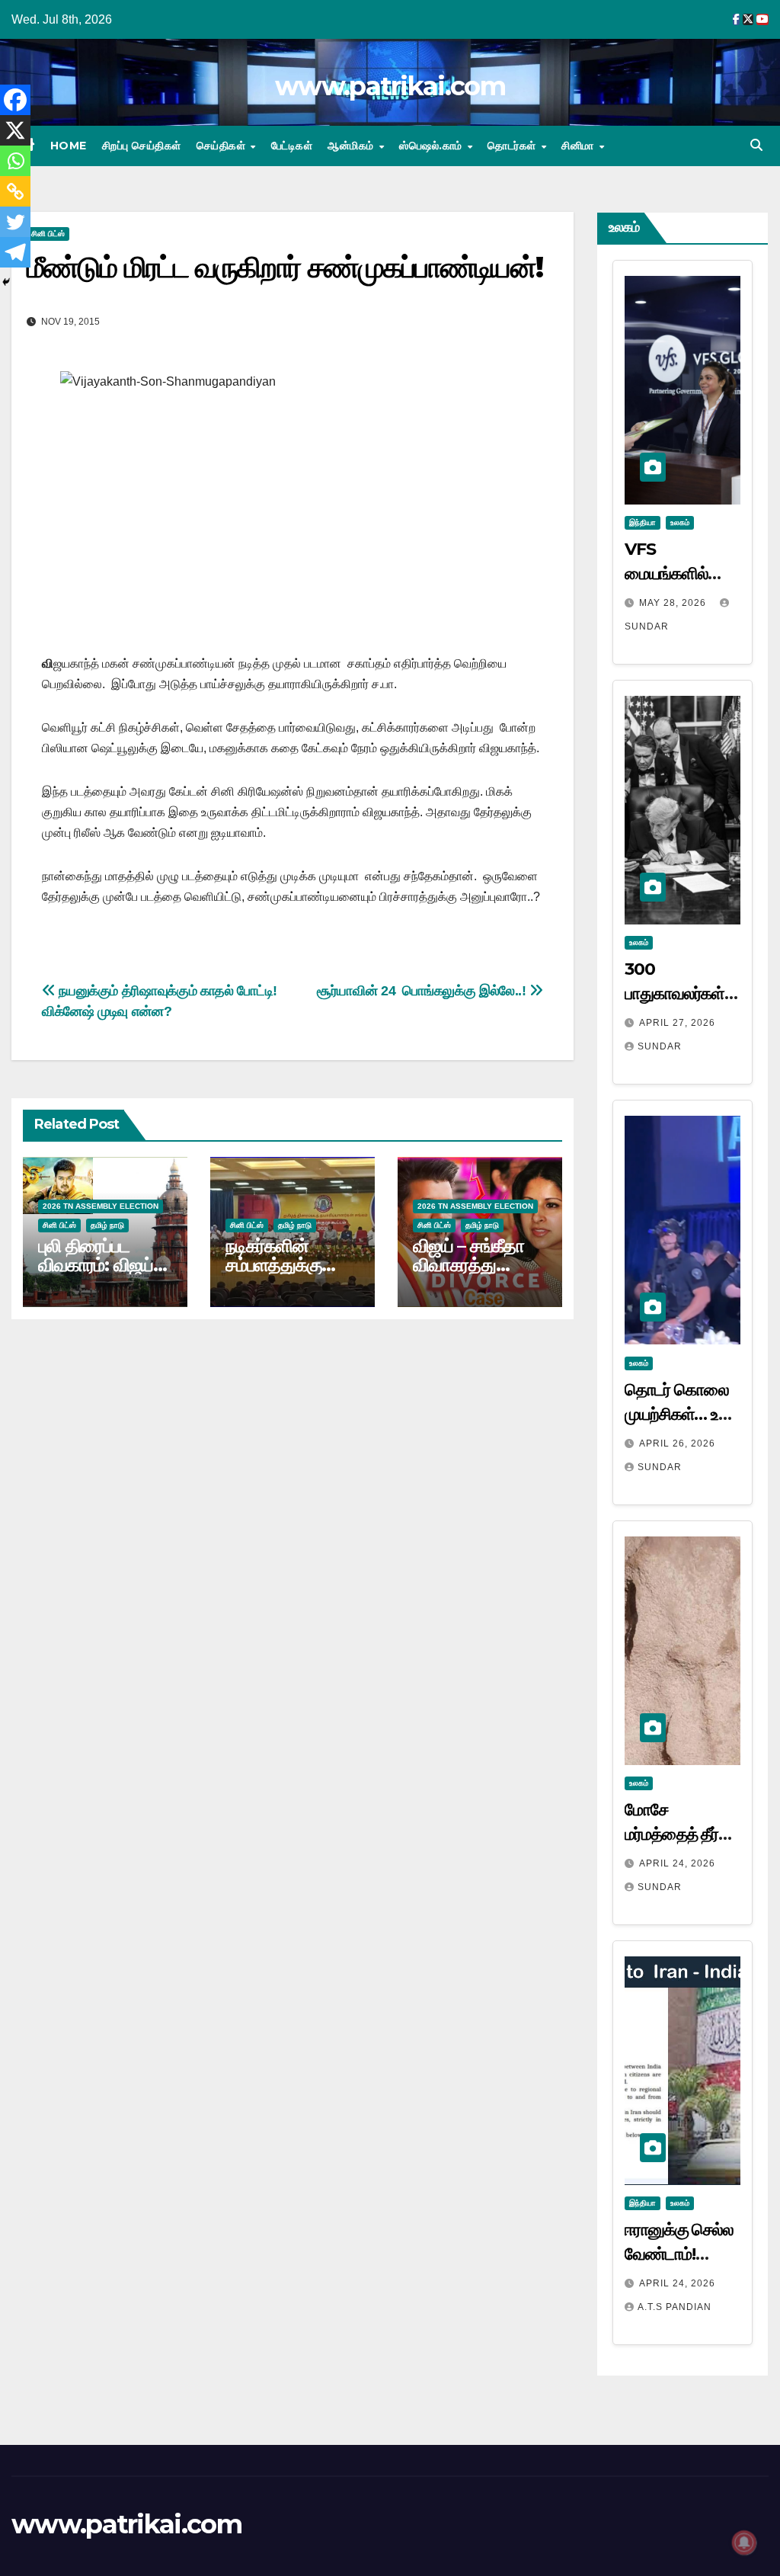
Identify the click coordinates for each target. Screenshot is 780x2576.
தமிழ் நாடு (107, 1225)
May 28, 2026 (674, 603)
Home (69, 146)
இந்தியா (643, 522)
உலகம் (680, 522)
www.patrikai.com (390, 86)
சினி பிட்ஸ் (48, 234)
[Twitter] (15, 222)
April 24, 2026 (677, 1863)
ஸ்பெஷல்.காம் (432, 146)
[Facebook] (15, 100)
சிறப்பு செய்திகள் (142, 146)
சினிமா (579, 146)
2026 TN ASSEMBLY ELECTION (101, 1206)
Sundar (660, 1046)
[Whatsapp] (15, 161)
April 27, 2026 (677, 1023)
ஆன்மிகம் (352, 146)
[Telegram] (15, 252)
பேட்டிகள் (292, 146)
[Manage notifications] (744, 2542)
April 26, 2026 (677, 1443)
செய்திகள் (223, 146)
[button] (756, 145)
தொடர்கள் (513, 146)
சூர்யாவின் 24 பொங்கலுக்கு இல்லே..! (423, 990)
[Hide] (6, 282)
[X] (15, 130)
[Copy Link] (15, 191)
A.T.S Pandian (675, 2307)
